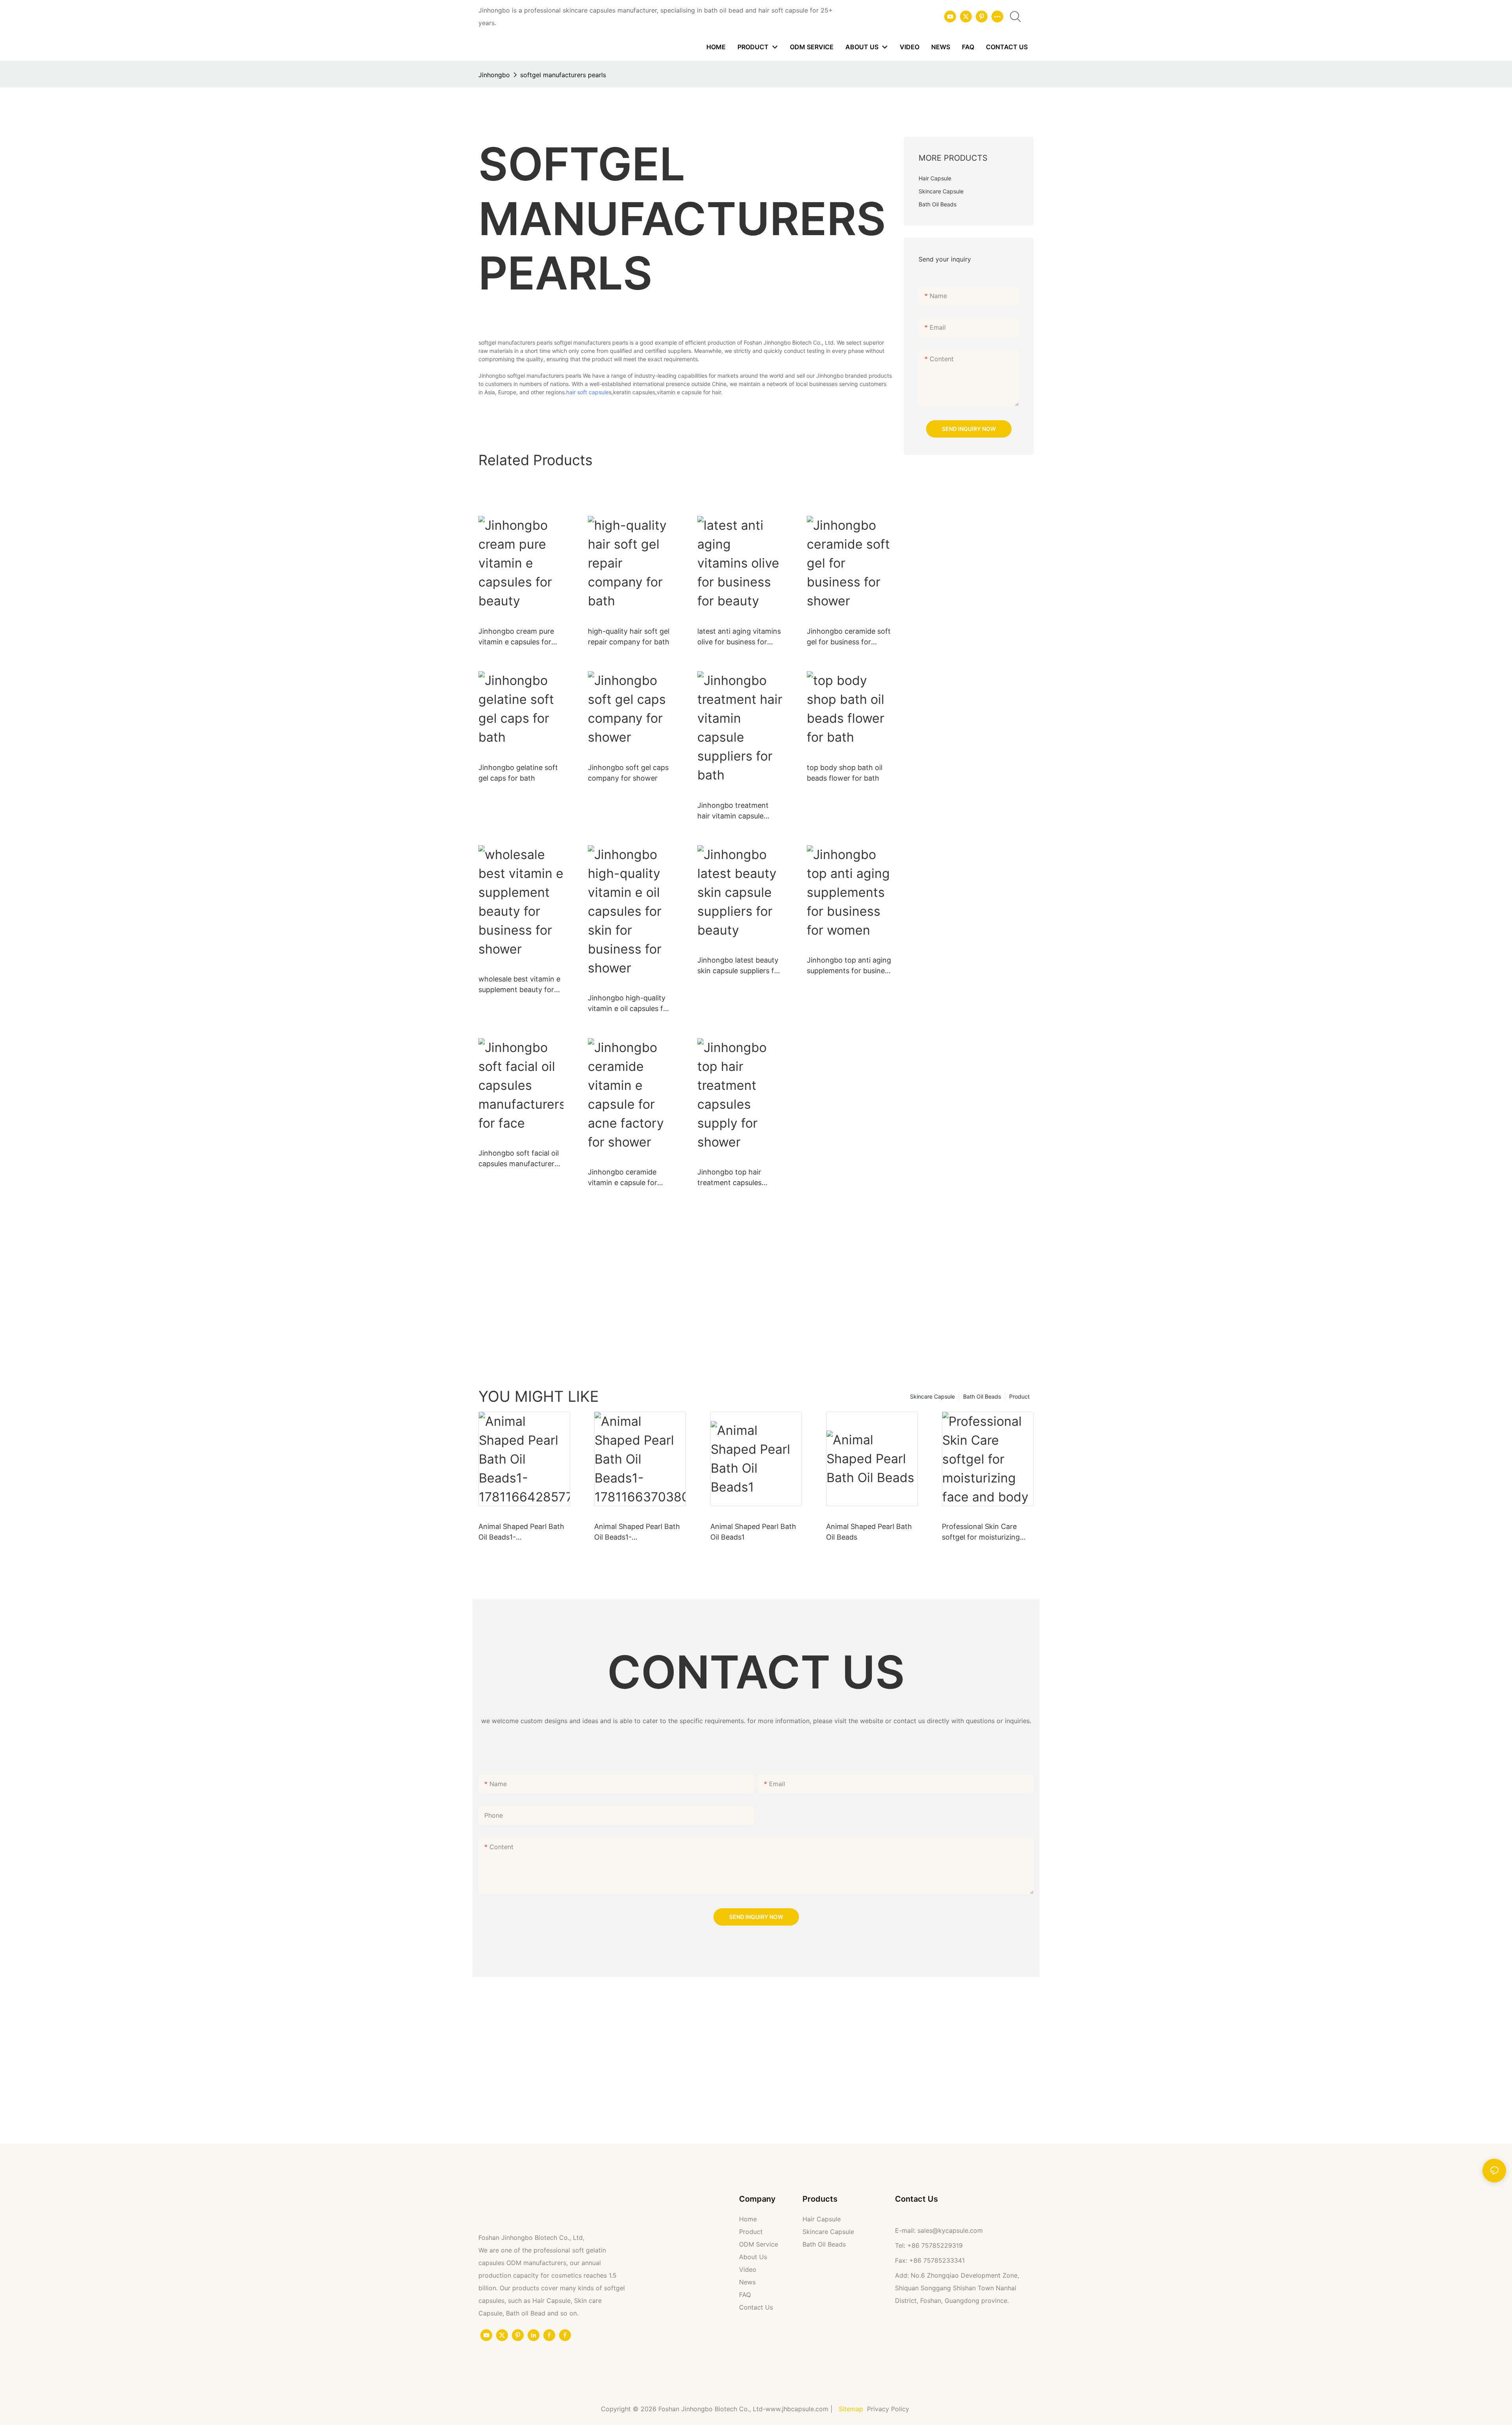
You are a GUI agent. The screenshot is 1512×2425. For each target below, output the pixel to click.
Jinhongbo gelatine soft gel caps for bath (518, 773)
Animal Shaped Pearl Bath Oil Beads (869, 1532)
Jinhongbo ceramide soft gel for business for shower (849, 637)
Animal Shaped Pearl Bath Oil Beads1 (753, 1532)
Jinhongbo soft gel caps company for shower (628, 773)
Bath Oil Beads (982, 1396)
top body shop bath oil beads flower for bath (845, 773)
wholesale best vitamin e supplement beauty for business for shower (519, 985)
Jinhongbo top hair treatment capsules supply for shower (729, 1178)
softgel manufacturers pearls (563, 75)
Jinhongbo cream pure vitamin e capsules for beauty (516, 637)
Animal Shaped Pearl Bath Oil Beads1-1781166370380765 (637, 1532)
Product (1019, 1396)
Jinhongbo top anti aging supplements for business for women (849, 966)
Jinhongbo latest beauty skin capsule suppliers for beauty (739, 966)
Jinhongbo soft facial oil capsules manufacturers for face (519, 1159)
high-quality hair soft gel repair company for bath (629, 636)
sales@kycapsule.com (950, 2230)
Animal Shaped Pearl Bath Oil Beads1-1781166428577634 (521, 1532)
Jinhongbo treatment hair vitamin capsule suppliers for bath (733, 811)
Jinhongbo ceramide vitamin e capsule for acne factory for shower (628, 1178)
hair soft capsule (587, 392)
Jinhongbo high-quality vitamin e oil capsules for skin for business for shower (629, 1004)
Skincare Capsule (932, 1396)
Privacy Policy (889, 2409)
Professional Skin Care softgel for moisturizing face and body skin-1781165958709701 (981, 1532)
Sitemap (851, 2409)
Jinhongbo (494, 75)
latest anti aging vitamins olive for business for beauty (739, 637)
